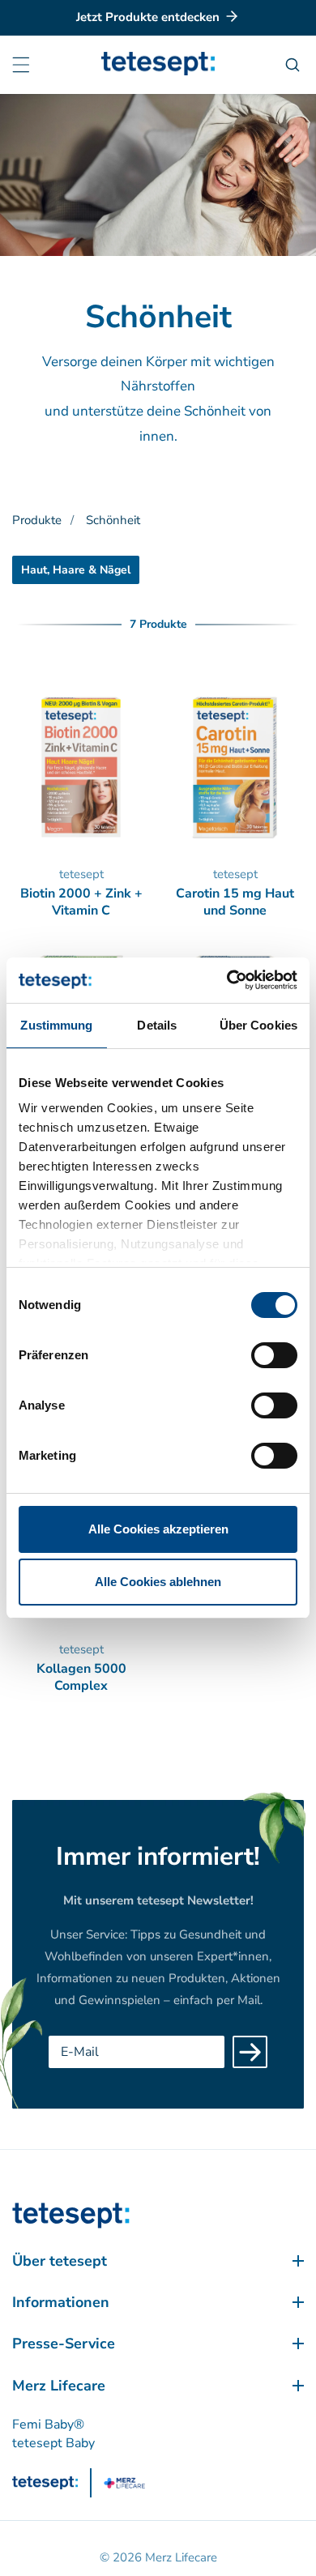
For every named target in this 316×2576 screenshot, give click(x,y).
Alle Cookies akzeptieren (158, 1529)
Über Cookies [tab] (258, 1025)
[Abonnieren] (250, 2052)
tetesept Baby (53, 2443)
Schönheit (113, 520)
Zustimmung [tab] (56, 1025)
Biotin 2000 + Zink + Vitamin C (81, 902)
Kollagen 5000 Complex (81, 1678)
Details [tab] (157, 1025)
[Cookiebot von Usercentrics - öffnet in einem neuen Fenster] (227, 980)
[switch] (274, 1355)
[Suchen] (295, 65)
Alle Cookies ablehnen (158, 1582)
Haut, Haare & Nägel (76, 570)
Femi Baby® (48, 2425)
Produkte (37, 520)
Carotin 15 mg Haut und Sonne (235, 902)
